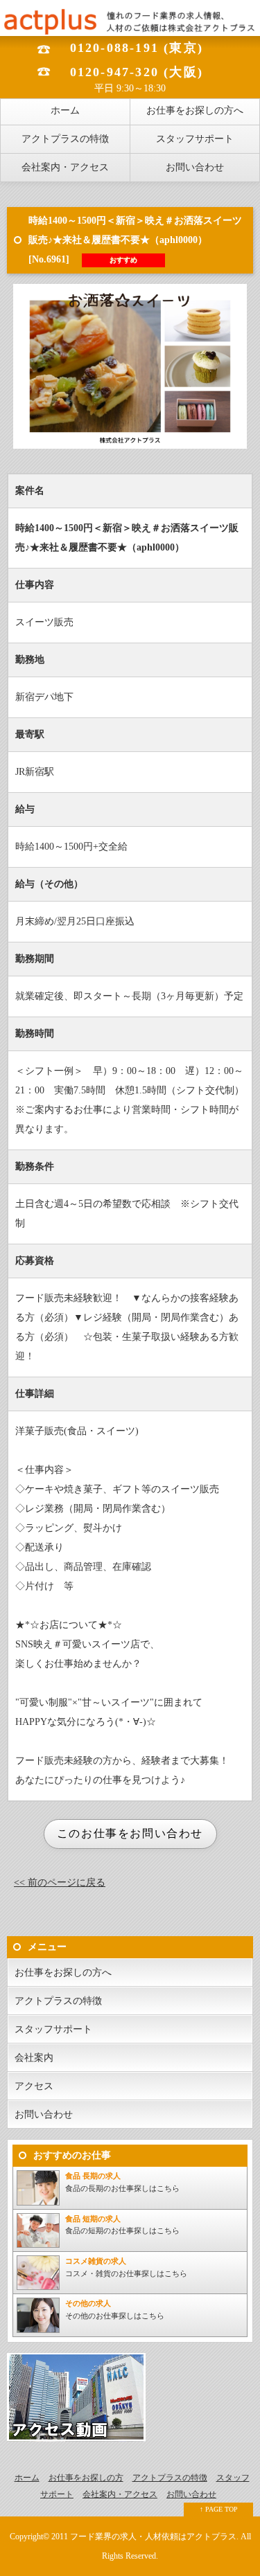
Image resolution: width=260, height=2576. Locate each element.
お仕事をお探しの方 (86, 2478)
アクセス (34, 2086)
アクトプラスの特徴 (65, 139)
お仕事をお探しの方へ (195, 110)
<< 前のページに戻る (60, 1882)
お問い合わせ (195, 167)
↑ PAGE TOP (219, 2509)
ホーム (65, 110)
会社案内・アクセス (65, 167)
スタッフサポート (195, 139)
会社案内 (34, 2058)
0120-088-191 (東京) (137, 48)
